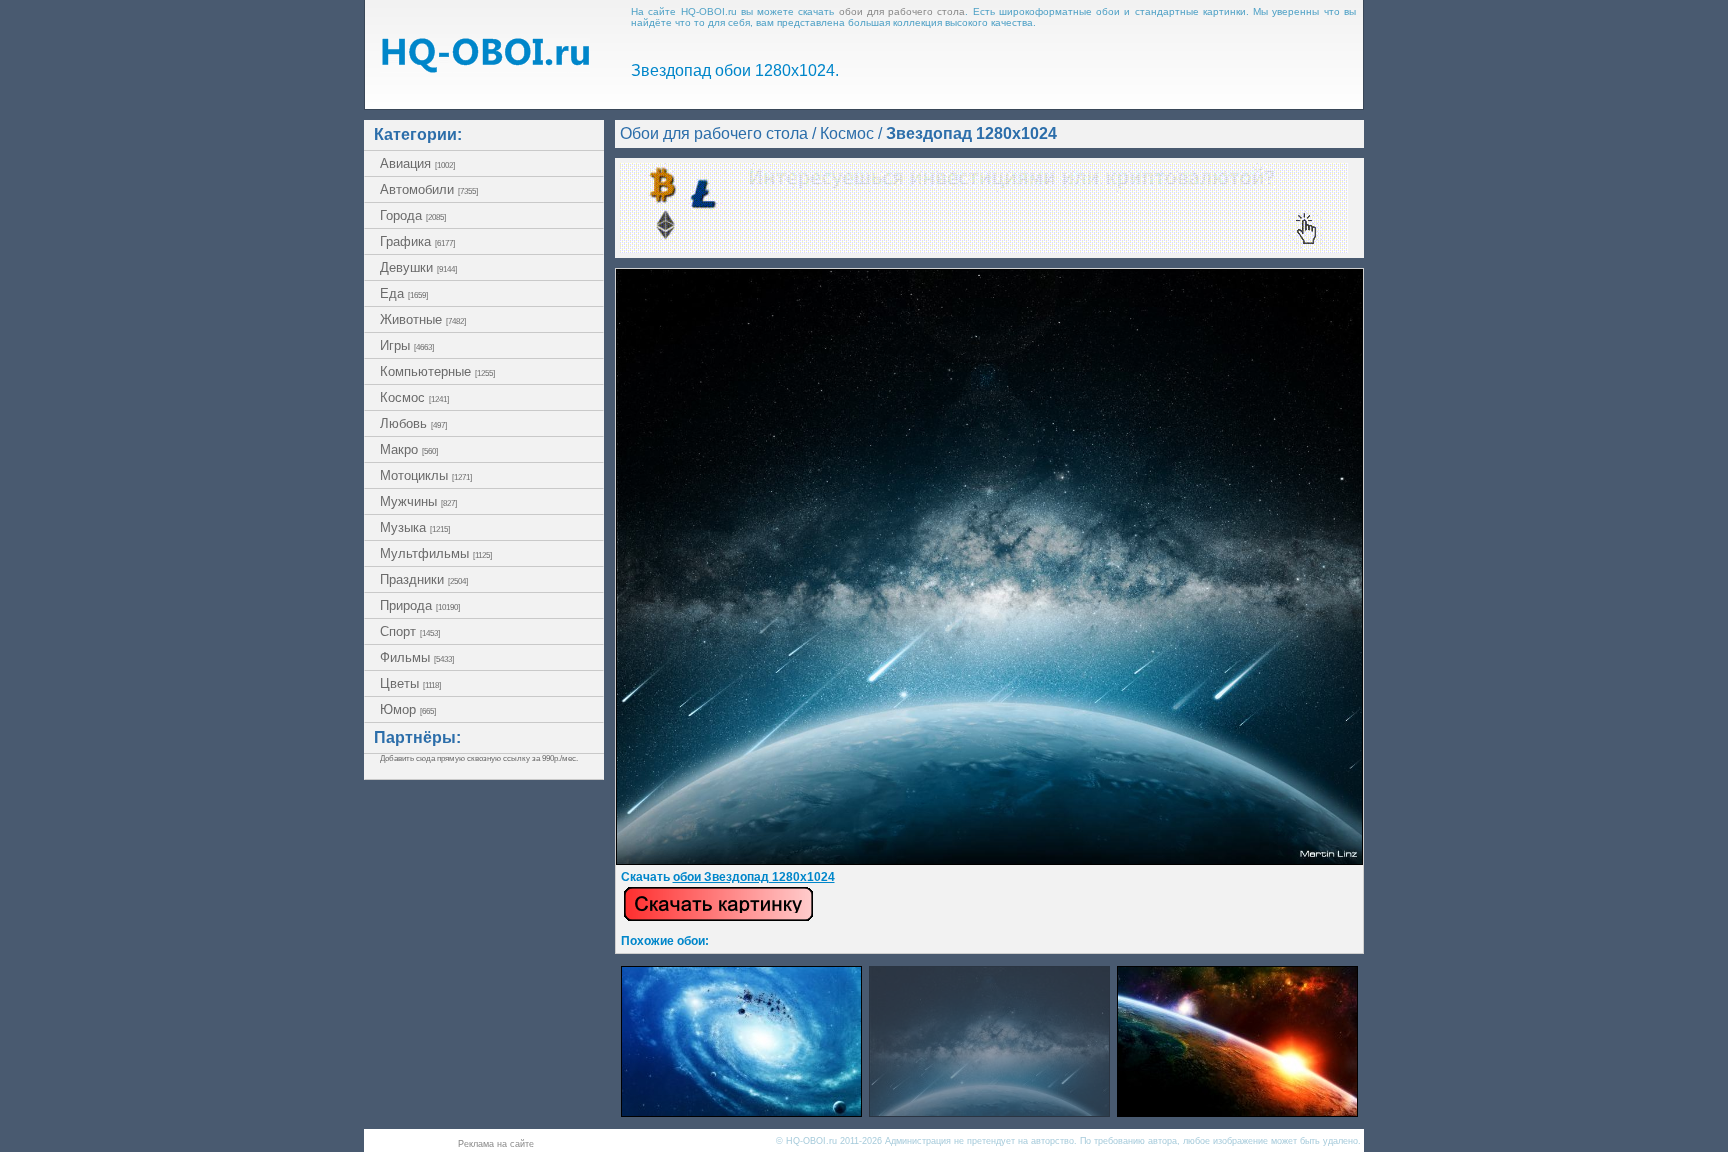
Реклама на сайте (496, 1144)
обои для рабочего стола (902, 11)
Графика (417, 241)
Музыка (415, 527)
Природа (420, 605)
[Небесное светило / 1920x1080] (1237, 1111)
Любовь (413, 423)
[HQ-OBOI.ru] (485, 67)
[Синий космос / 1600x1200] (741, 1111)
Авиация (417, 163)
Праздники (424, 579)
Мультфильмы (436, 553)
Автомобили (429, 189)
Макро (409, 449)
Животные (423, 319)
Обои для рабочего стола (714, 133)
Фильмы (417, 657)
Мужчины (418, 501)
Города (413, 215)
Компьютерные (437, 371)
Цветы (410, 683)
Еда (404, 293)
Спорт (410, 631)
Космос (414, 397)
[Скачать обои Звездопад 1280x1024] (718, 918)
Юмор (408, 709)
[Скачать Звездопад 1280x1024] (989, 861)
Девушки (418, 267)
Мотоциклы (426, 475)
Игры (407, 345)
